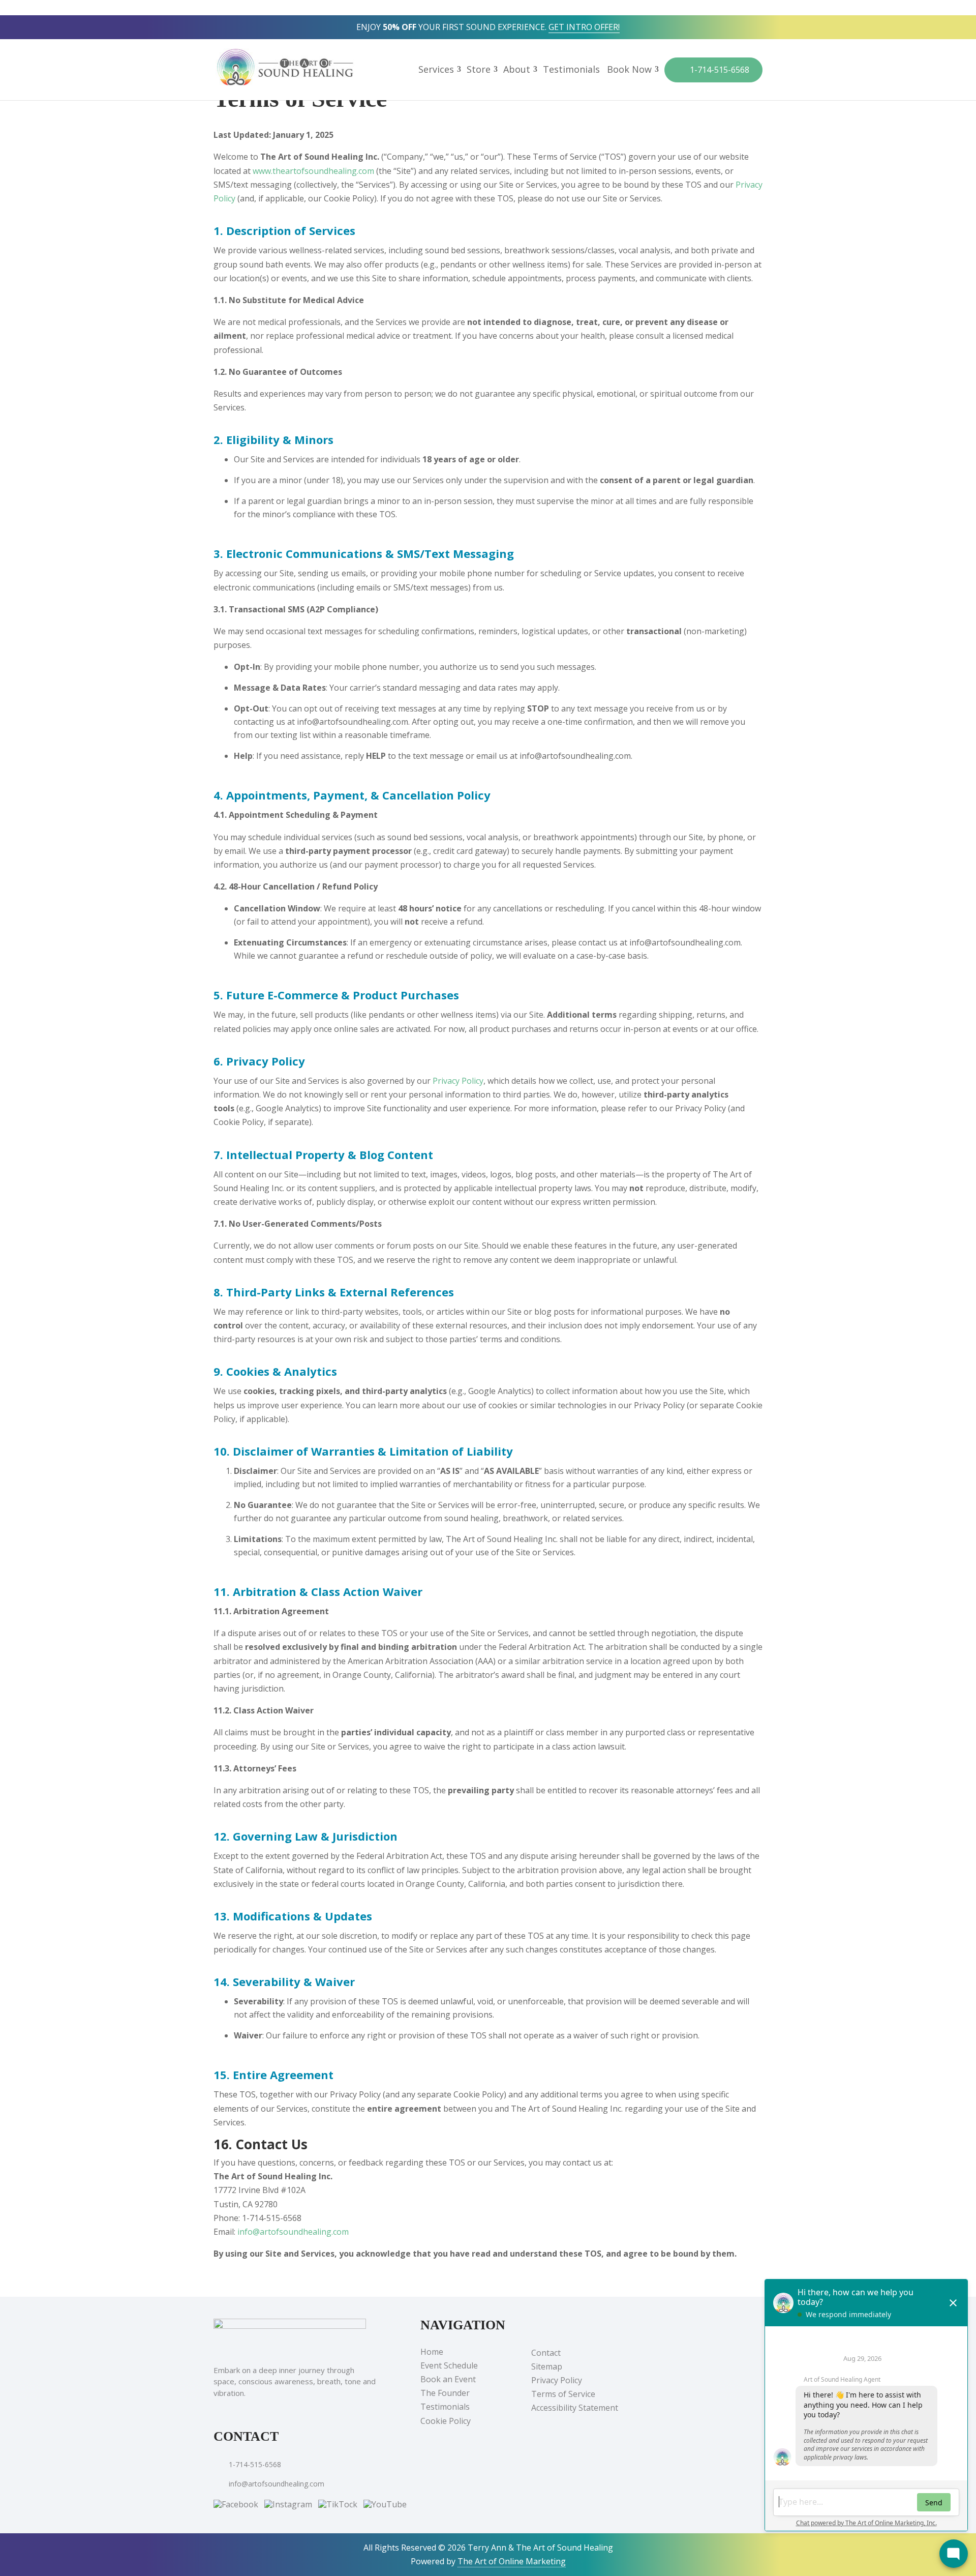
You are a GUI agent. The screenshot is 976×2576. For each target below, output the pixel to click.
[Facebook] (237, 2503)
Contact (546, 2353)
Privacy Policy (458, 1081)
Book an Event (448, 2379)
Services (436, 70)
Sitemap (547, 2366)
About (517, 70)
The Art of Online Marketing (512, 2561)
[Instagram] (288, 2503)
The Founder (445, 2393)
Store (479, 70)
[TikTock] (338, 2503)
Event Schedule (449, 2365)
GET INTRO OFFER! (584, 27)
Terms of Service (563, 2394)
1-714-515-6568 (719, 70)
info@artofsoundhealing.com (293, 2232)
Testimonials (571, 70)
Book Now (629, 70)
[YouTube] (385, 2503)
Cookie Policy (446, 2421)
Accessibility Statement (575, 2408)
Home (432, 2352)
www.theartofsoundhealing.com (313, 171)
